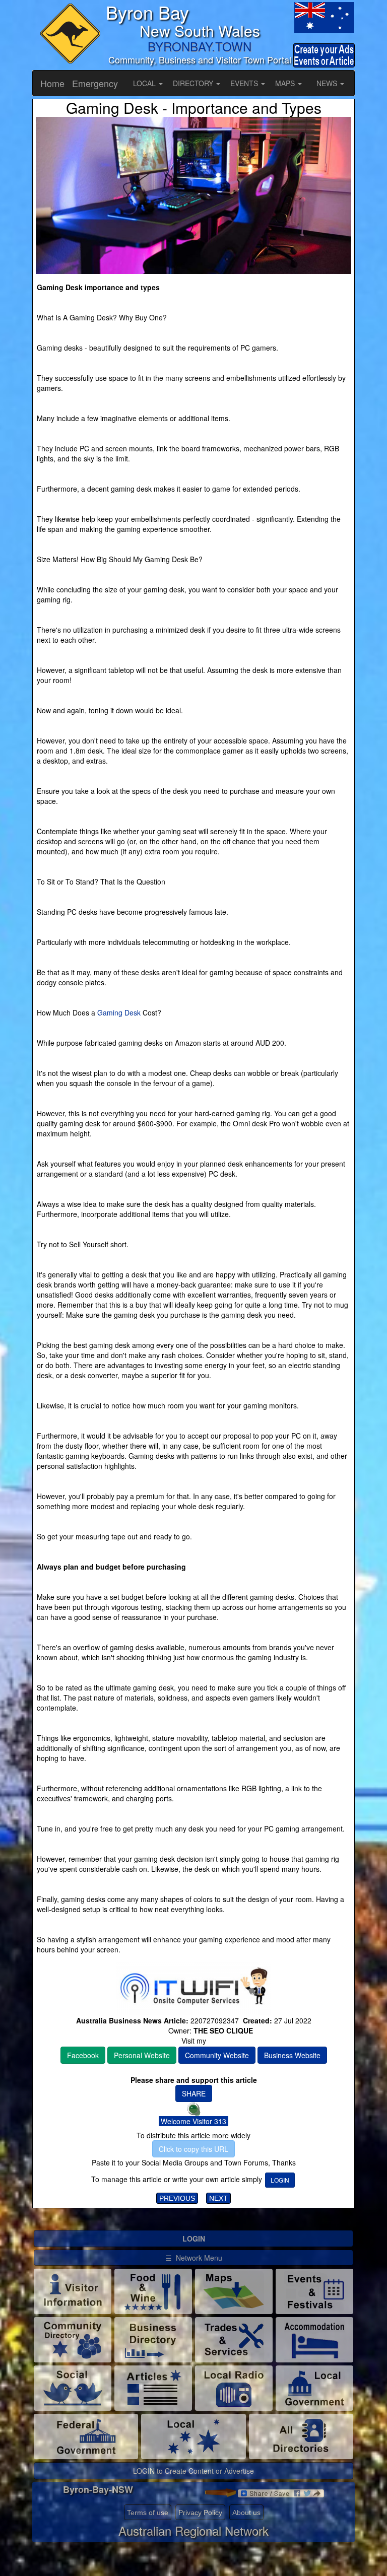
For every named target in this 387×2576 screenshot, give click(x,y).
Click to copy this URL (193, 2149)
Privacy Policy (200, 2513)
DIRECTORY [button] (194, 83)
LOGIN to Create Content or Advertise (193, 2471)
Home (52, 83)
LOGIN (280, 2180)
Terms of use (148, 2513)
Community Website (217, 2055)
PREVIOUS (177, 2198)
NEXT (218, 2198)
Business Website (292, 2055)
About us (246, 2513)
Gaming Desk (119, 1012)
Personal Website (142, 2055)
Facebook (83, 2055)
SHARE (194, 2093)
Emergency (95, 83)
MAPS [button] (286, 83)
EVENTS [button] (245, 83)
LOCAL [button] (145, 83)
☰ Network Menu (194, 2258)
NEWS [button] (328, 83)
